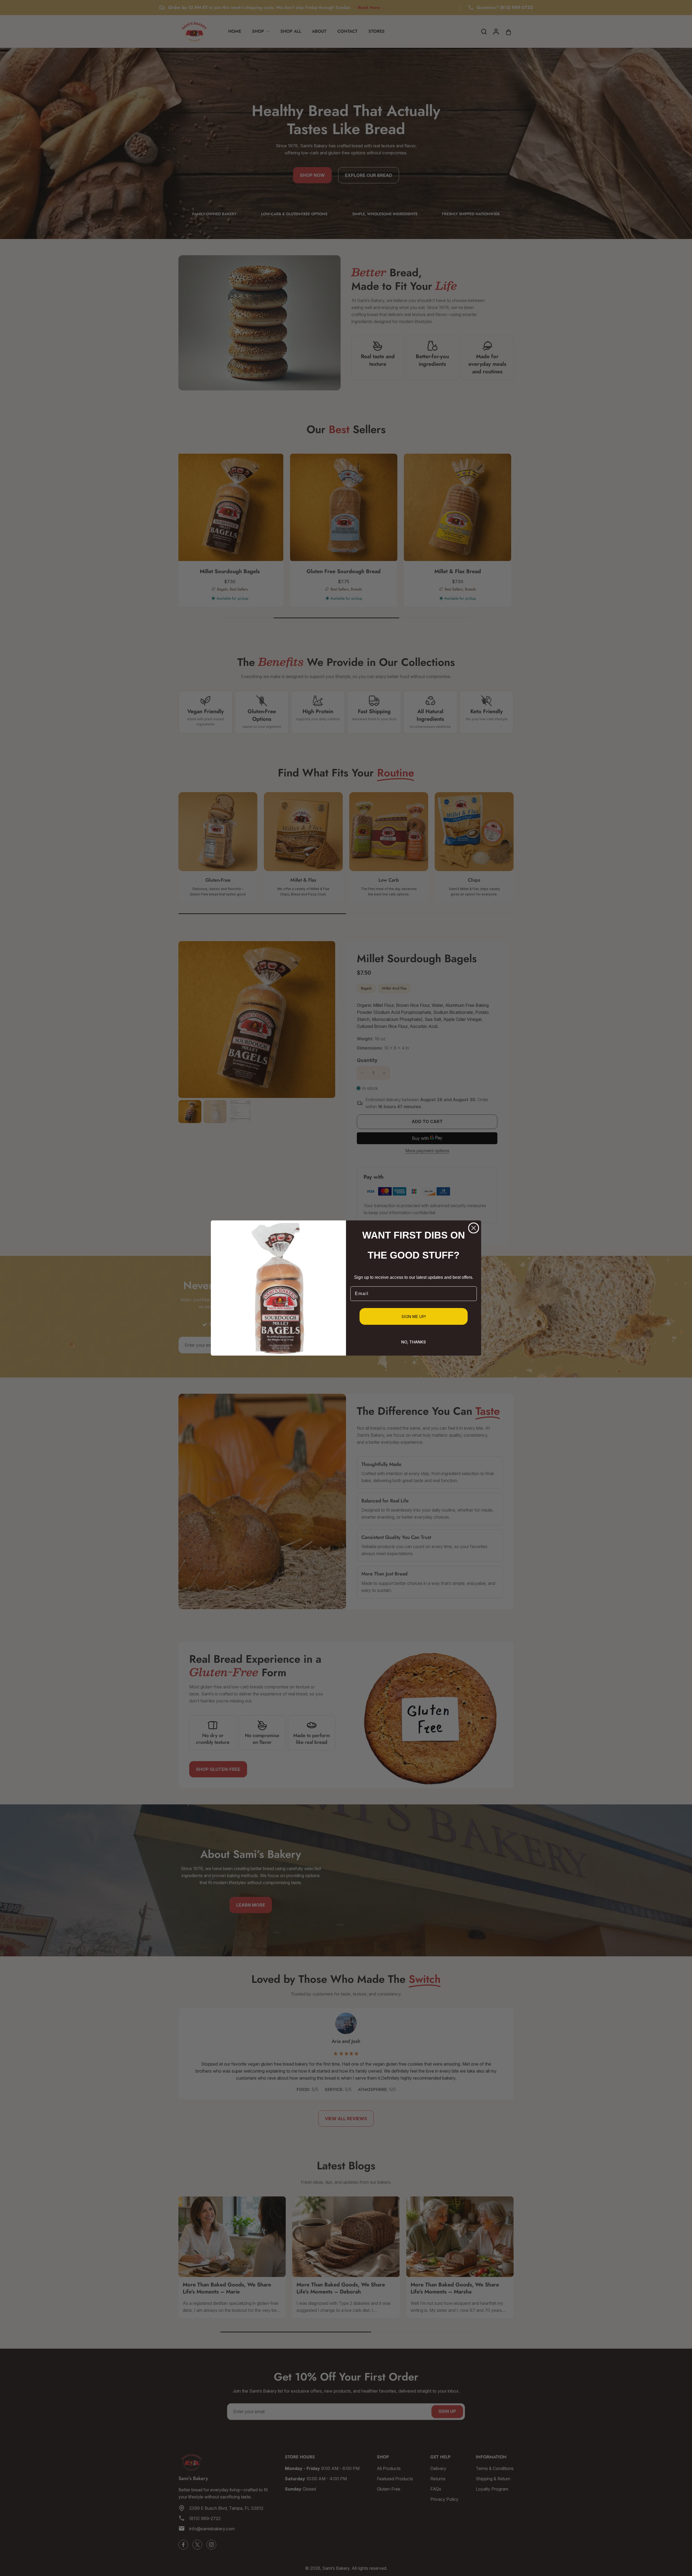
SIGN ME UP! (414, 1317)
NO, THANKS (414, 1342)
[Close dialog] (474, 1228)
